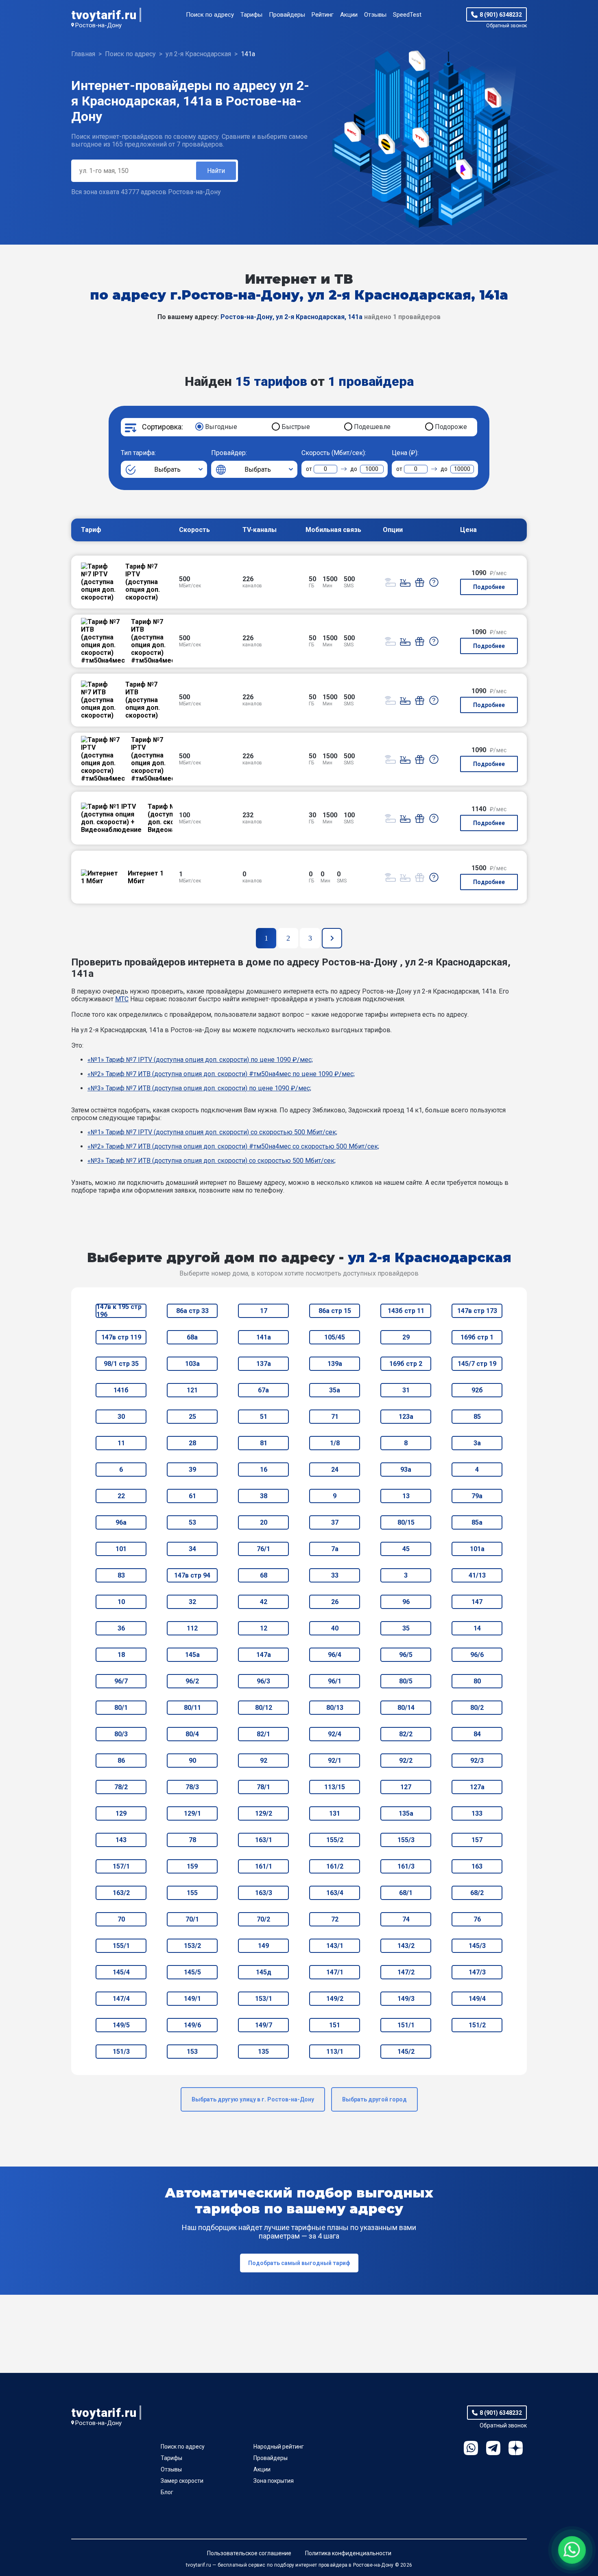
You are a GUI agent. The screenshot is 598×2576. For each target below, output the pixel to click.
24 (335, 1470)
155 (192, 1893)
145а (192, 1655)
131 (335, 1813)
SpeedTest (407, 15)
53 (192, 1522)
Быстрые (296, 427)
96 (406, 1602)
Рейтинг (323, 15)
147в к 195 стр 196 (119, 1311)
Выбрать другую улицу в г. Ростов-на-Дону (253, 2099)
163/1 (264, 1840)
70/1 (192, 1919)
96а (121, 1522)
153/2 (192, 1946)
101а (477, 1549)
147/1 (335, 1972)
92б (477, 1390)
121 (192, 1390)
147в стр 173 (477, 1311)
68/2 (477, 1893)
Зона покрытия (274, 2481)
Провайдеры (287, 15)
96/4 (335, 1655)
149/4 (477, 1999)
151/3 (121, 2052)
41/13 (477, 1575)
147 (477, 1602)
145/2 (406, 2052)
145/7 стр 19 (477, 1364)
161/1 (264, 1866)
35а (335, 1390)
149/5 (121, 2025)
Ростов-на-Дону (98, 25)
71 (335, 1417)
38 (264, 1496)
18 (121, 1655)
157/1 (121, 1866)
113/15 (335, 1787)
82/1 (263, 1734)
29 (406, 1337)
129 (121, 1813)
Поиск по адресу (210, 15)
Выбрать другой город (374, 2099)
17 (264, 1311)
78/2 (121, 1787)
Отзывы (375, 15)
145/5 (192, 1972)
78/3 (192, 1787)
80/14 (406, 1708)
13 (406, 1496)
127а (477, 1787)
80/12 (264, 1708)
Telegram (493, 2448)
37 (335, 1522)
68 (264, 1575)
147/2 (406, 1972)
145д (264, 1972)
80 (477, 1681)
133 (477, 1813)
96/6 (477, 1655)
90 (192, 1761)
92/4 (335, 1734)
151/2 (477, 2025)
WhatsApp (471, 2448)
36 (121, 1628)
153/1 (264, 1999)
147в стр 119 (121, 1337)
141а (264, 1337)
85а (477, 1522)
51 (264, 1417)
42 (264, 1602)
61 (192, 1496)
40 (335, 1628)
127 (406, 1787)
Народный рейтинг (279, 2447)
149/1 (192, 1999)
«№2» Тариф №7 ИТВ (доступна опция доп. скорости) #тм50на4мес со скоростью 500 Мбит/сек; (233, 1146)
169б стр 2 (406, 1364)
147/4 (121, 1999)
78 (192, 1840)
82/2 (406, 1734)
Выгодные (221, 427)
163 (477, 1866)
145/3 (477, 1946)
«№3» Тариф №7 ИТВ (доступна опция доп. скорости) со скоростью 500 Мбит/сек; (212, 1161)
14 (477, 1628)
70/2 (263, 1919)
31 (406, 1390)
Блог (167, 2492)
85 (477, 1417)
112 (192, 1628)
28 (192, 1443)
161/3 (406, 1866)
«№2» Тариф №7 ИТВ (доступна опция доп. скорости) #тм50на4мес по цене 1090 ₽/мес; (221, 1074)
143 (121, 1840)
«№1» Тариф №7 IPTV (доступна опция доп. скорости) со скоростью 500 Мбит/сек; (212, 1132)
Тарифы (251, 15)
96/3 (263, 1681)
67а (263, 1390)
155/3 (406, 1840)
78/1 (263, 1787)
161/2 (335, 1866)
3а (477, 1443)
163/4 (335, 1893)
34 (192, 1549)
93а (406, 1470)
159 (192, 1866)
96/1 (335, 1681)
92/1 (335, 1761)
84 (477, 1734)
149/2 (335, 1999)
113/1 (335, 2052)
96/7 (121, 1681)
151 (335, 2025)
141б (121, 1390)
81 (264, 1443)
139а (335, 1364)
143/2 (406, 1946)
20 (264, 1522)
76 (477, 1919)
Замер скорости (182, 2481)
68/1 (406, 1893)
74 (406, 1919)
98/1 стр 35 (121, 1364)
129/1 (192, 1813)
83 (121, 1575)
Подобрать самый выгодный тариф (299, 2263)
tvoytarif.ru (104, 15)
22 (121, 1496)
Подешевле (372, 427)
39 (192, 1470)
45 (406, 1549)
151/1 (406, 2025)
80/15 (406, 1522)
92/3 (477, 1761)
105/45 (335, 1337)
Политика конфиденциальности (348, 2553)
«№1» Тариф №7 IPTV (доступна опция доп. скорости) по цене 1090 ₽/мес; (200, 1060)
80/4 (192, 1734)
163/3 (264, 1893)
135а (406, 1813)
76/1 (263, 1549)
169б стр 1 (477, 1337)
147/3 (477, 1972)
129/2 (264, 1813)
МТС (122, 999)
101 (121, 1549)
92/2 (406, 1761)
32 (192, 1602)
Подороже (451, 427)
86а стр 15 (335, 1311)
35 (406, 1628)
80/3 (121, 1734)
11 (121, 1443)
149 (263, 1946)
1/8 (335, 1443)
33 (335, 1575)
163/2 (121, 1893)
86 (121, 1761)
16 (264, 1470)
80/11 (192, 1708)
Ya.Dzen (516, 2448)
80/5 (406, 1681)
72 (335, 1919)
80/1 (121, 1708)
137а (264, 1364)
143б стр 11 (406, 1311)
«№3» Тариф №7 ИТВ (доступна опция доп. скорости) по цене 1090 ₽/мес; (199, 1088)
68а (192, 1337)
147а (264, 1655)
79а (477, 1496)
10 (121, 1602)
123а (406, 1417)
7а (335, 1549)
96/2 (192, 1681)
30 (121, 1417)
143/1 (335, 1946)
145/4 (121, 1972)
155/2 (335, 1840)
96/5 (406, 1655)
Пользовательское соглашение (249, 2553)
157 (477, 1840)
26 (335, 1602)
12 (264, 1628)
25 (192, 1417)
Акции (349, 15)
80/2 (477, 1708)
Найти (216, 171)
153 (192, 2052)
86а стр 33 (192, 1311)
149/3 (406, 1999)
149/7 (264, 2025)
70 (121, 1919)
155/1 (121, 1946)
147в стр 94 (192, 1575)
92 (264, 1761)
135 (263, 2052)
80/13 (335, 1708)
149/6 (192, 2025)
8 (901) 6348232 (501, 15)
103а (192, 1364)
